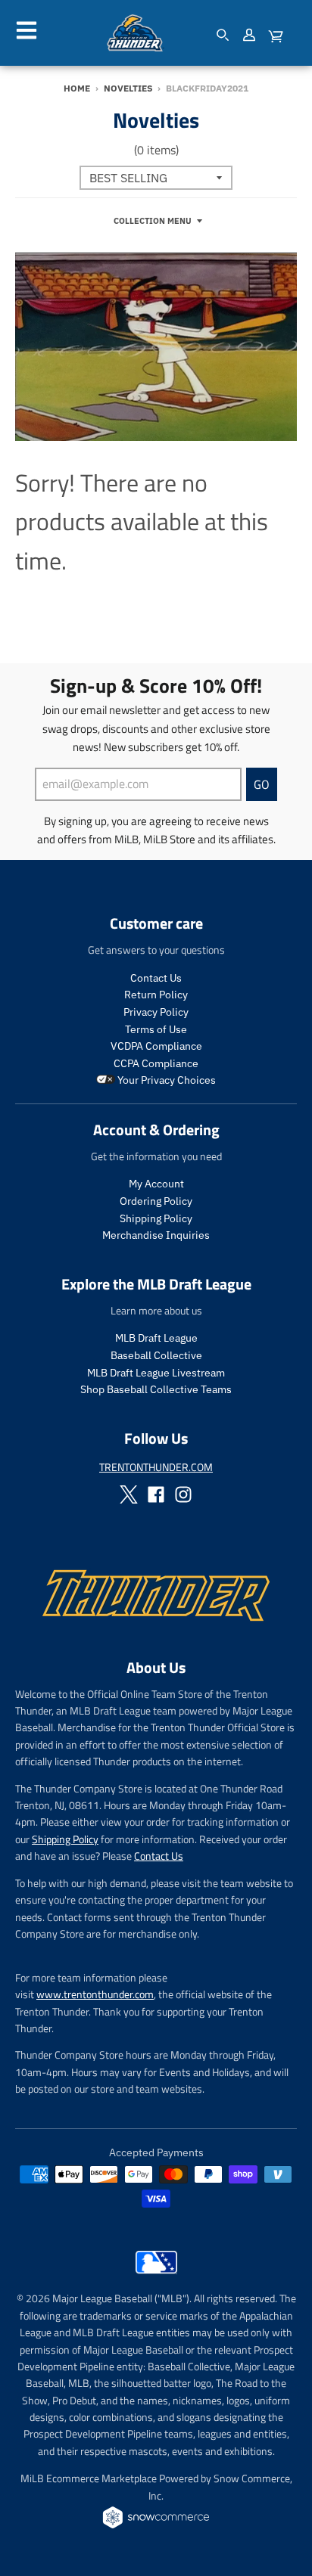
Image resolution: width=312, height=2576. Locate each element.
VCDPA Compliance (156, 1046)
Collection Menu (153, 221)
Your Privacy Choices (165, 1080)
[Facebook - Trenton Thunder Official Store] (156, 1494)
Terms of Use (156, 1029)
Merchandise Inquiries (156, 1235)
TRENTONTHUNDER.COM (156, 1467)
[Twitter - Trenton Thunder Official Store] (129, 1494)
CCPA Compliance (156, 1063)
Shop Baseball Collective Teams (156, 1389)
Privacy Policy (156, 1012)
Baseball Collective (156, 1355)
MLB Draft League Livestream (156, 1373)
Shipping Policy (156, 1218)
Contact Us (156, 978)
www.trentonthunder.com (95, 1994)
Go (262, 784)
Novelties (128, 88)
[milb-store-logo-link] (156, 2277)
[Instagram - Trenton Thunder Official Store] (183, 1494)
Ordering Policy (156, 1201)
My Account (156, 1184)
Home (77, 88)
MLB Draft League (156, 1338)
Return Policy (156, 995)
